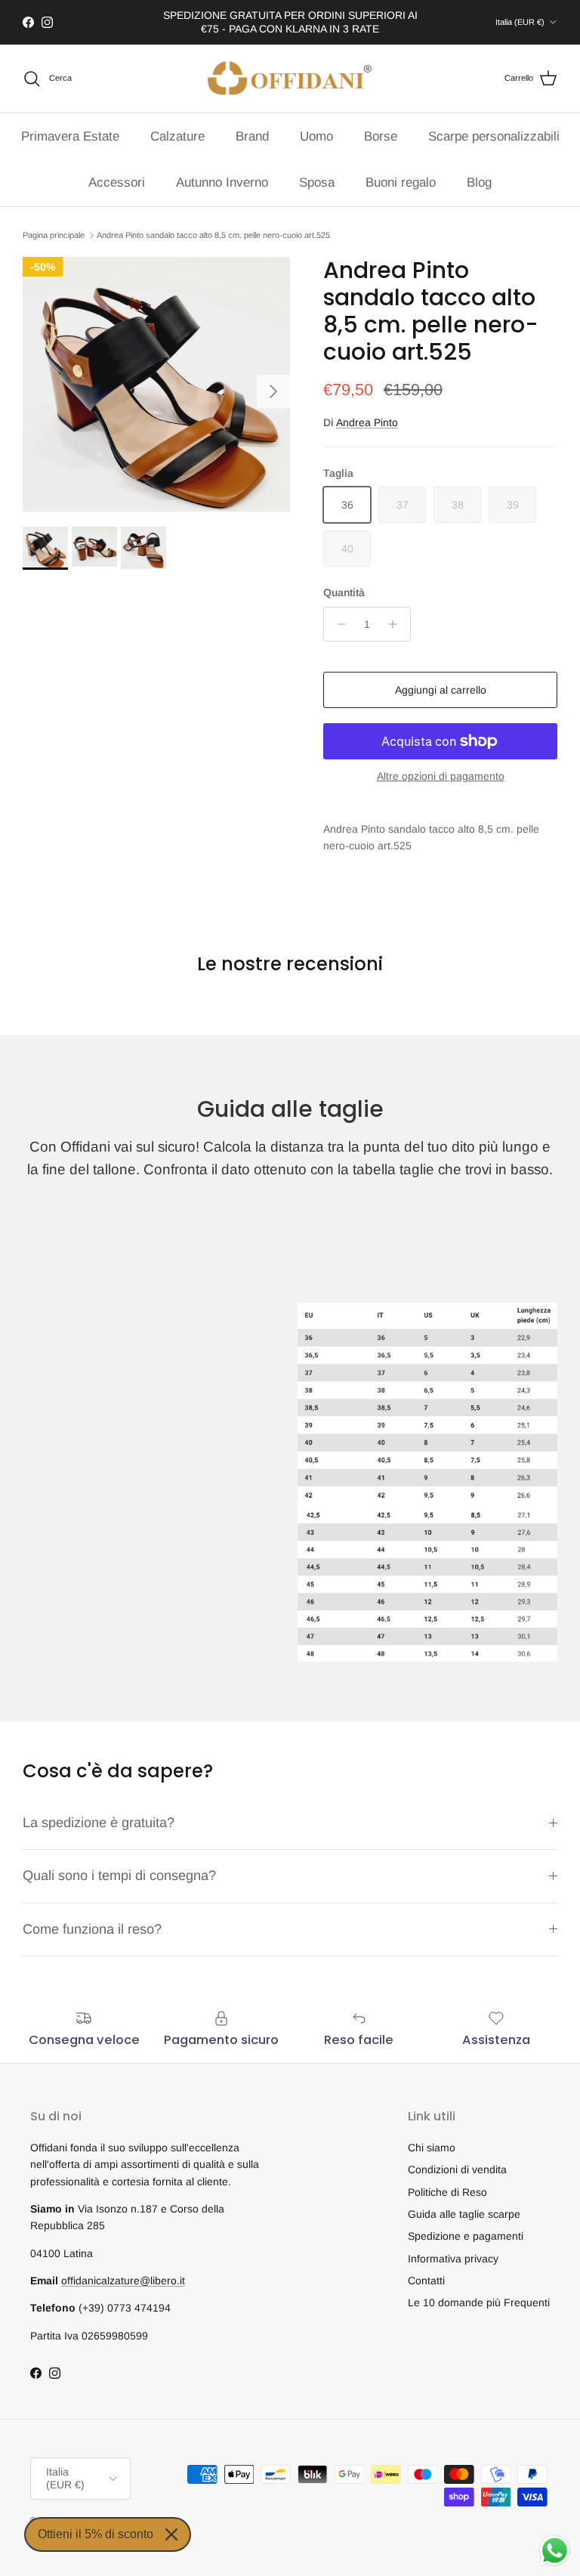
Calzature (177, 136)
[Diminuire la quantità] (337, 624)
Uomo (316, 136)
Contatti (426, 2281)
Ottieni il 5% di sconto (96, 2534)
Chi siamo (432, 2148)
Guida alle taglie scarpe (464, 2214)
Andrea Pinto (367, 422)
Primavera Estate (70, 136)
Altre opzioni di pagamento (441, 776)
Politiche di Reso (447, 2192)
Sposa (317, 182)
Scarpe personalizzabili (494, 136)
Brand (252, 136)
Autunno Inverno (222, 182)
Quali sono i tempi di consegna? (119, 1876)
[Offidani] (290, 79)
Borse (381, 136)
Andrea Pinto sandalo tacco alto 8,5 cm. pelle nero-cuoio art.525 (213, 235)
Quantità (344, 592)
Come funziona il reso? (92, 1929)
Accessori (117, 182)
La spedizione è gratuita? (99, 1823)
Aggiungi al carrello (441, 690)
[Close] (171, 2534)
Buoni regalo (401, 182)
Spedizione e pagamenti (466, 2236)
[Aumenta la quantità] (397, 624)
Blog (479, 182)
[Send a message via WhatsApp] (555, 2551)
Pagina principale (54, 235)
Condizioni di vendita (457, 2169)
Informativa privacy (453, 2259)
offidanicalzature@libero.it (123, 2281)
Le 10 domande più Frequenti (479, 2302)
